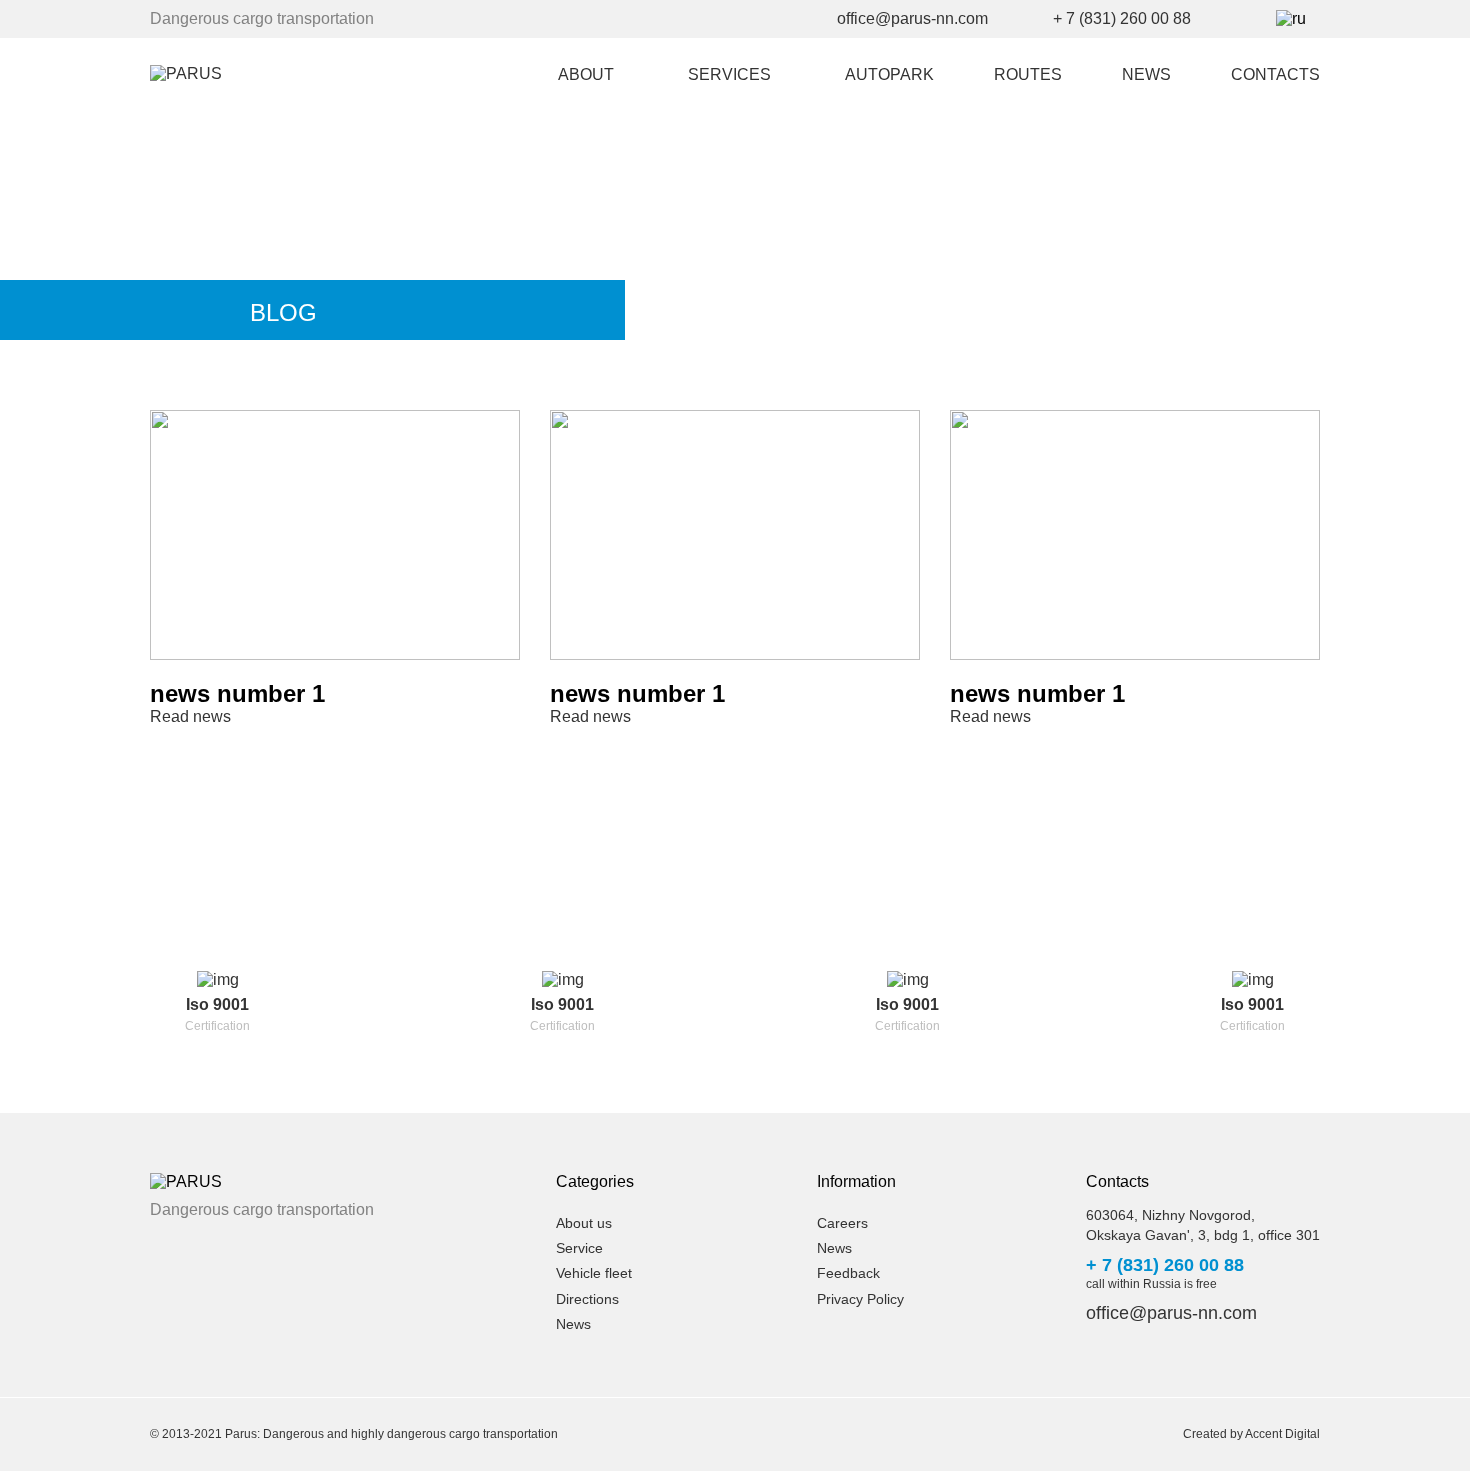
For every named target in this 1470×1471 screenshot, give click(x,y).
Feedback (848, 1273)
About (586, 74)
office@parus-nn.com (912, 18)
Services (729, 74)
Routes (1028, 74)
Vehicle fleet (594, 1273)
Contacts (1275, 74)
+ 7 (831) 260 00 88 (1122, 18)
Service (579, 1248)
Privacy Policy (860, 1299)
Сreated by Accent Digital (1251, 1434)
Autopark (889, 74)
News (573, 1324)
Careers (842, 1223)
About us (584, 1223)
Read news (190, 716)
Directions (587, 1299)
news (1146, 74)
